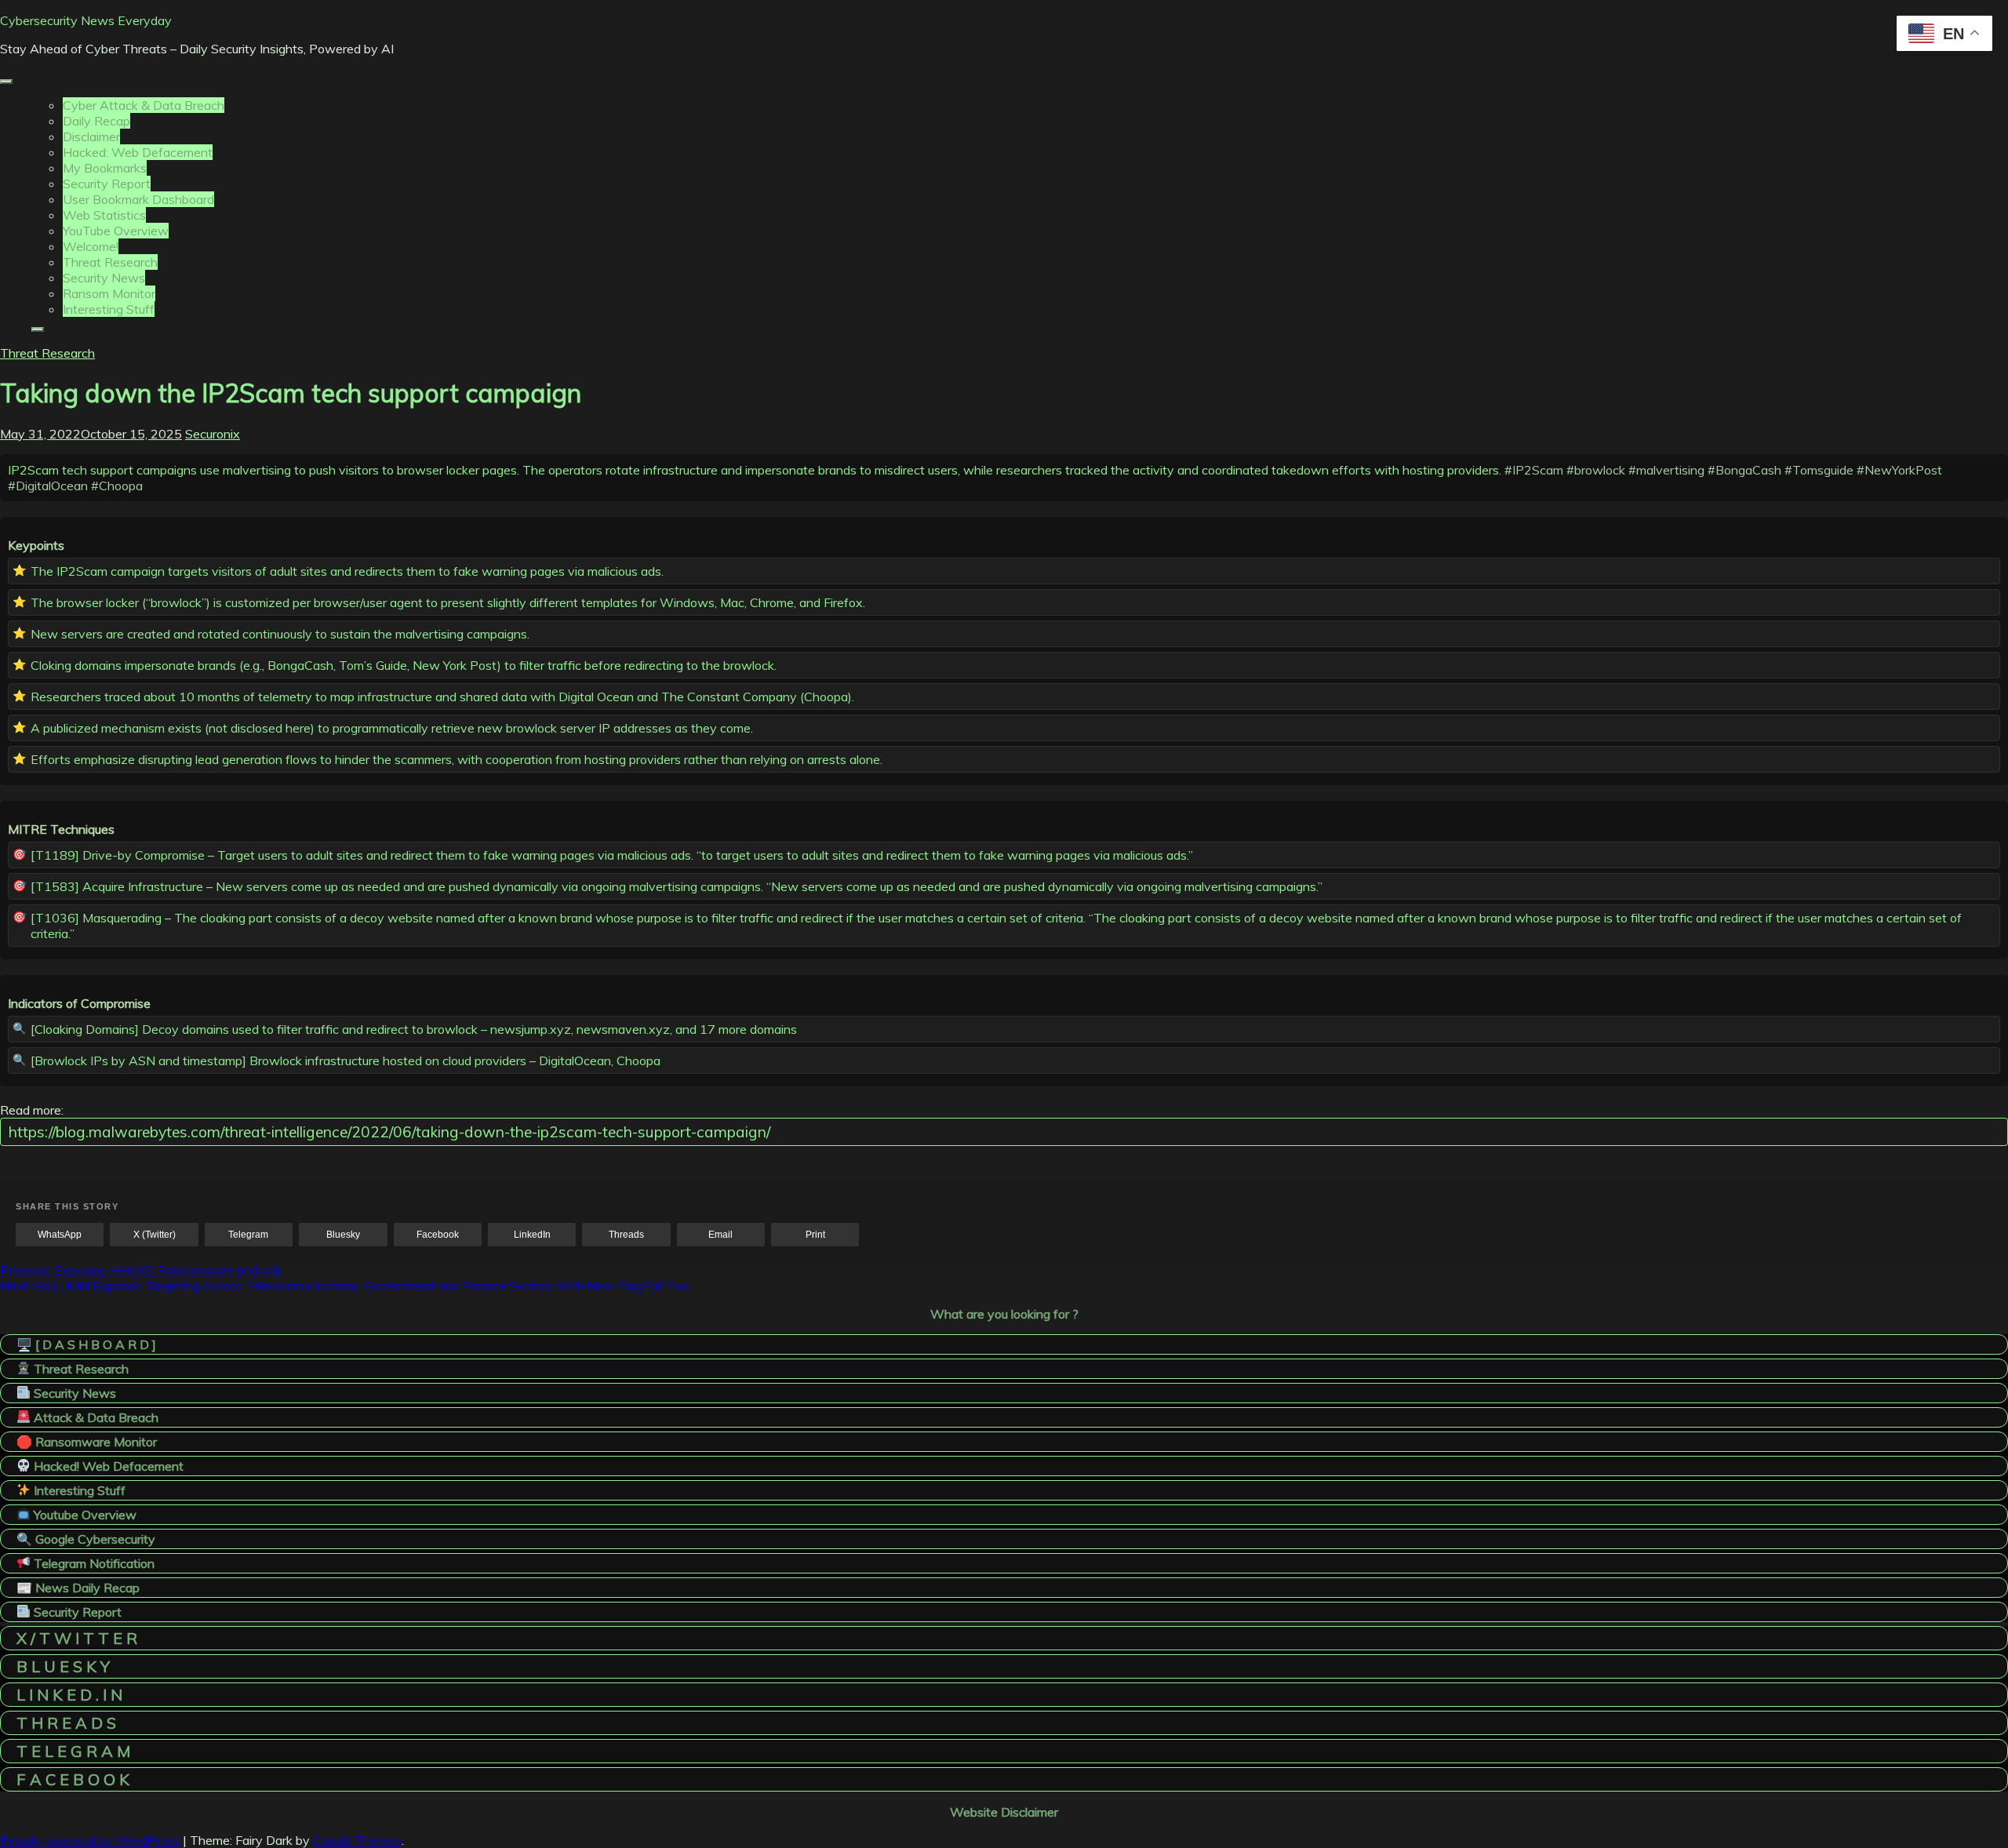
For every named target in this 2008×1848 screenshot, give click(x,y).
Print (815, 1235)
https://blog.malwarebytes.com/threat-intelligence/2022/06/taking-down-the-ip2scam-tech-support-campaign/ (389, 1132)
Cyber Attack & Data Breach (144, 105)
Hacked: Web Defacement (138, 152)
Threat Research (110, 262)
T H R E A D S (66, 1723)
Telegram (248, 1235)
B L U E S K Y (63, 1666)
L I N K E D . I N (69, 1695)
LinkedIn (532, 1235)
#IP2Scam (1534, 470)
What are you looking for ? (1004, 1314)
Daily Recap (96, 121)
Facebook (438, 1235)
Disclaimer (91, 136)
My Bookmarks (105, 168)
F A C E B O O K (73, 1779)
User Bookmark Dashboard (138, 199)
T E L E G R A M (73, 1751)
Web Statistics (104, 215)
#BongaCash (1744, 470)
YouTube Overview (116, 231)
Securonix (213, 434)
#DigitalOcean (48, 486)
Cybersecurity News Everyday (86, 20)
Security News (104, 278)
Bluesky (343, 1235)
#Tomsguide (1819, 470)
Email (720, 1235)
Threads (626, 1235)
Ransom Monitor (109, 293)
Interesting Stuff (109, 309)
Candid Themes (357, 1840)
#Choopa (117, 486)
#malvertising (1666, 470)
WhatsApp (60, 1235)
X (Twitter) (155, 1235)
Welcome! (91, 246)
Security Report (107, 184)
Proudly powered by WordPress (91, 1840)
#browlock (1596, 470)
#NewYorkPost (1899, 470)
